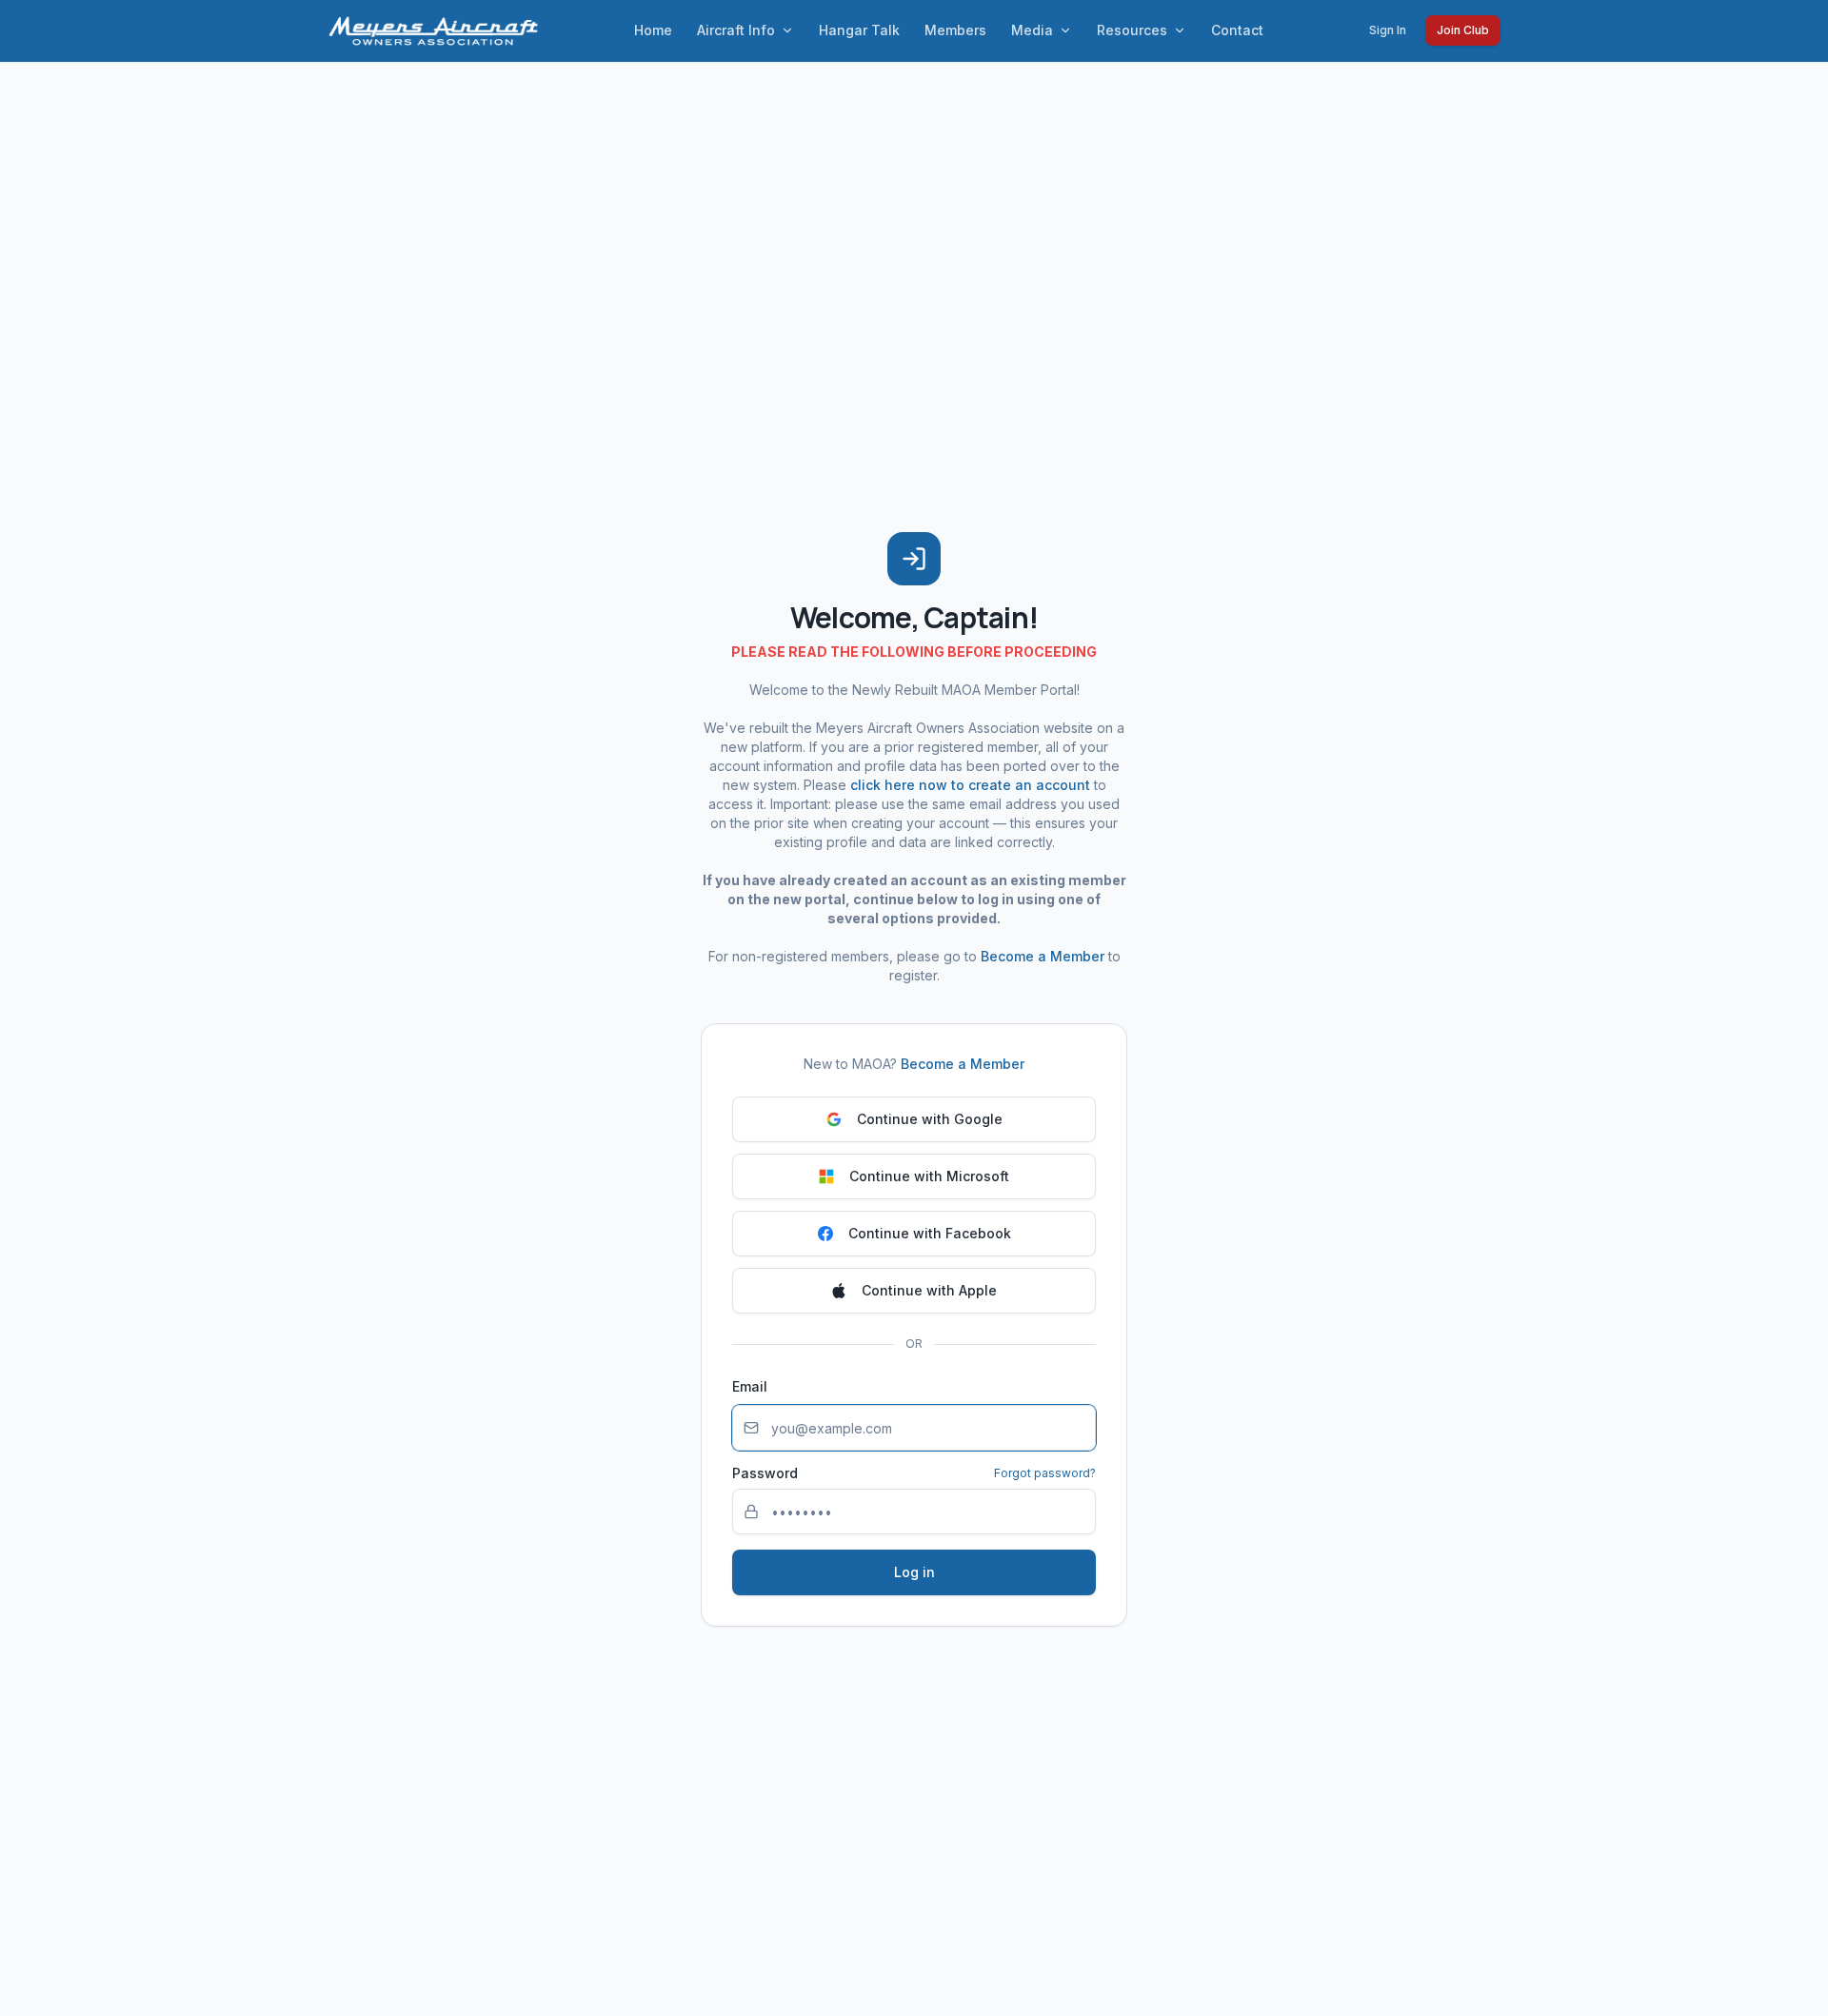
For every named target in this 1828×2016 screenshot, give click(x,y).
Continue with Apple (929, 1290)
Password (765, 1473)
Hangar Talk (859, 30)
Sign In (1388, 30)
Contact (1237, 30)
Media (1032, 30)
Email (750, 1386)
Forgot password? (1045, 1473)
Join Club (1463, 30)
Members (955, 30)
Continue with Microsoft (929, 1176)
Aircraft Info (736, 30)
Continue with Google (930, 1119)
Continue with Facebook (930, 1233)
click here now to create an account (970, 785)
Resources (1132, 30)
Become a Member (1043, 956)
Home (653, 30)
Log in (914, 1572)
